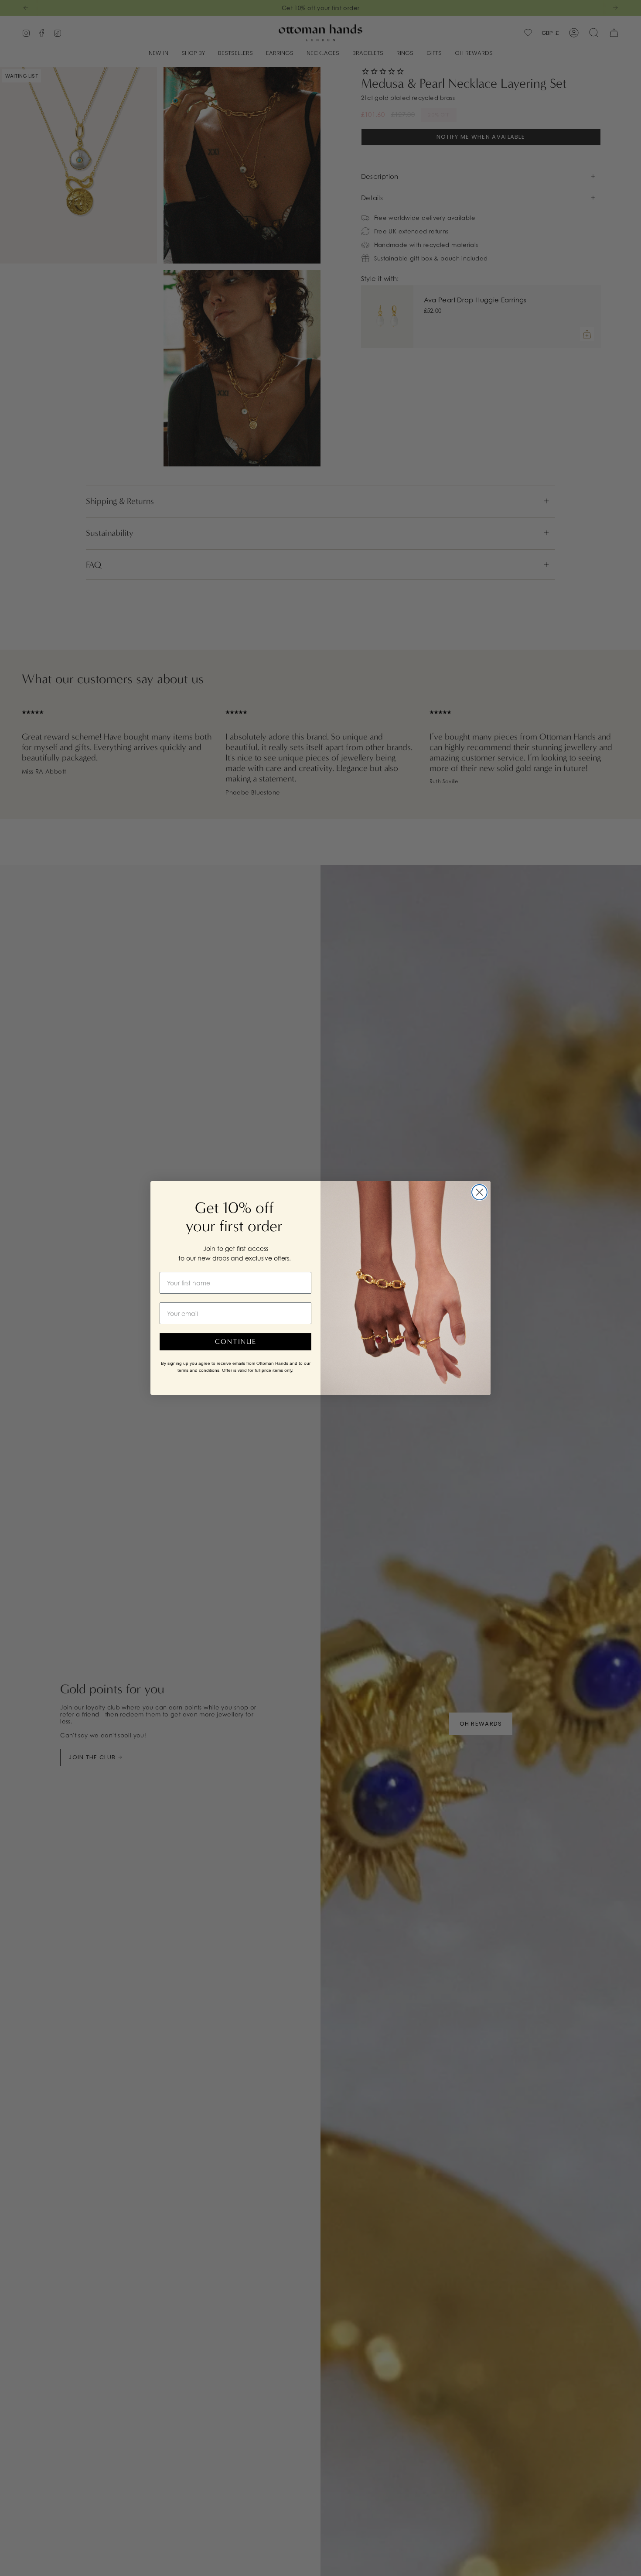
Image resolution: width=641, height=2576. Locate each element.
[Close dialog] (479, 1192)
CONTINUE (236, 1341)
